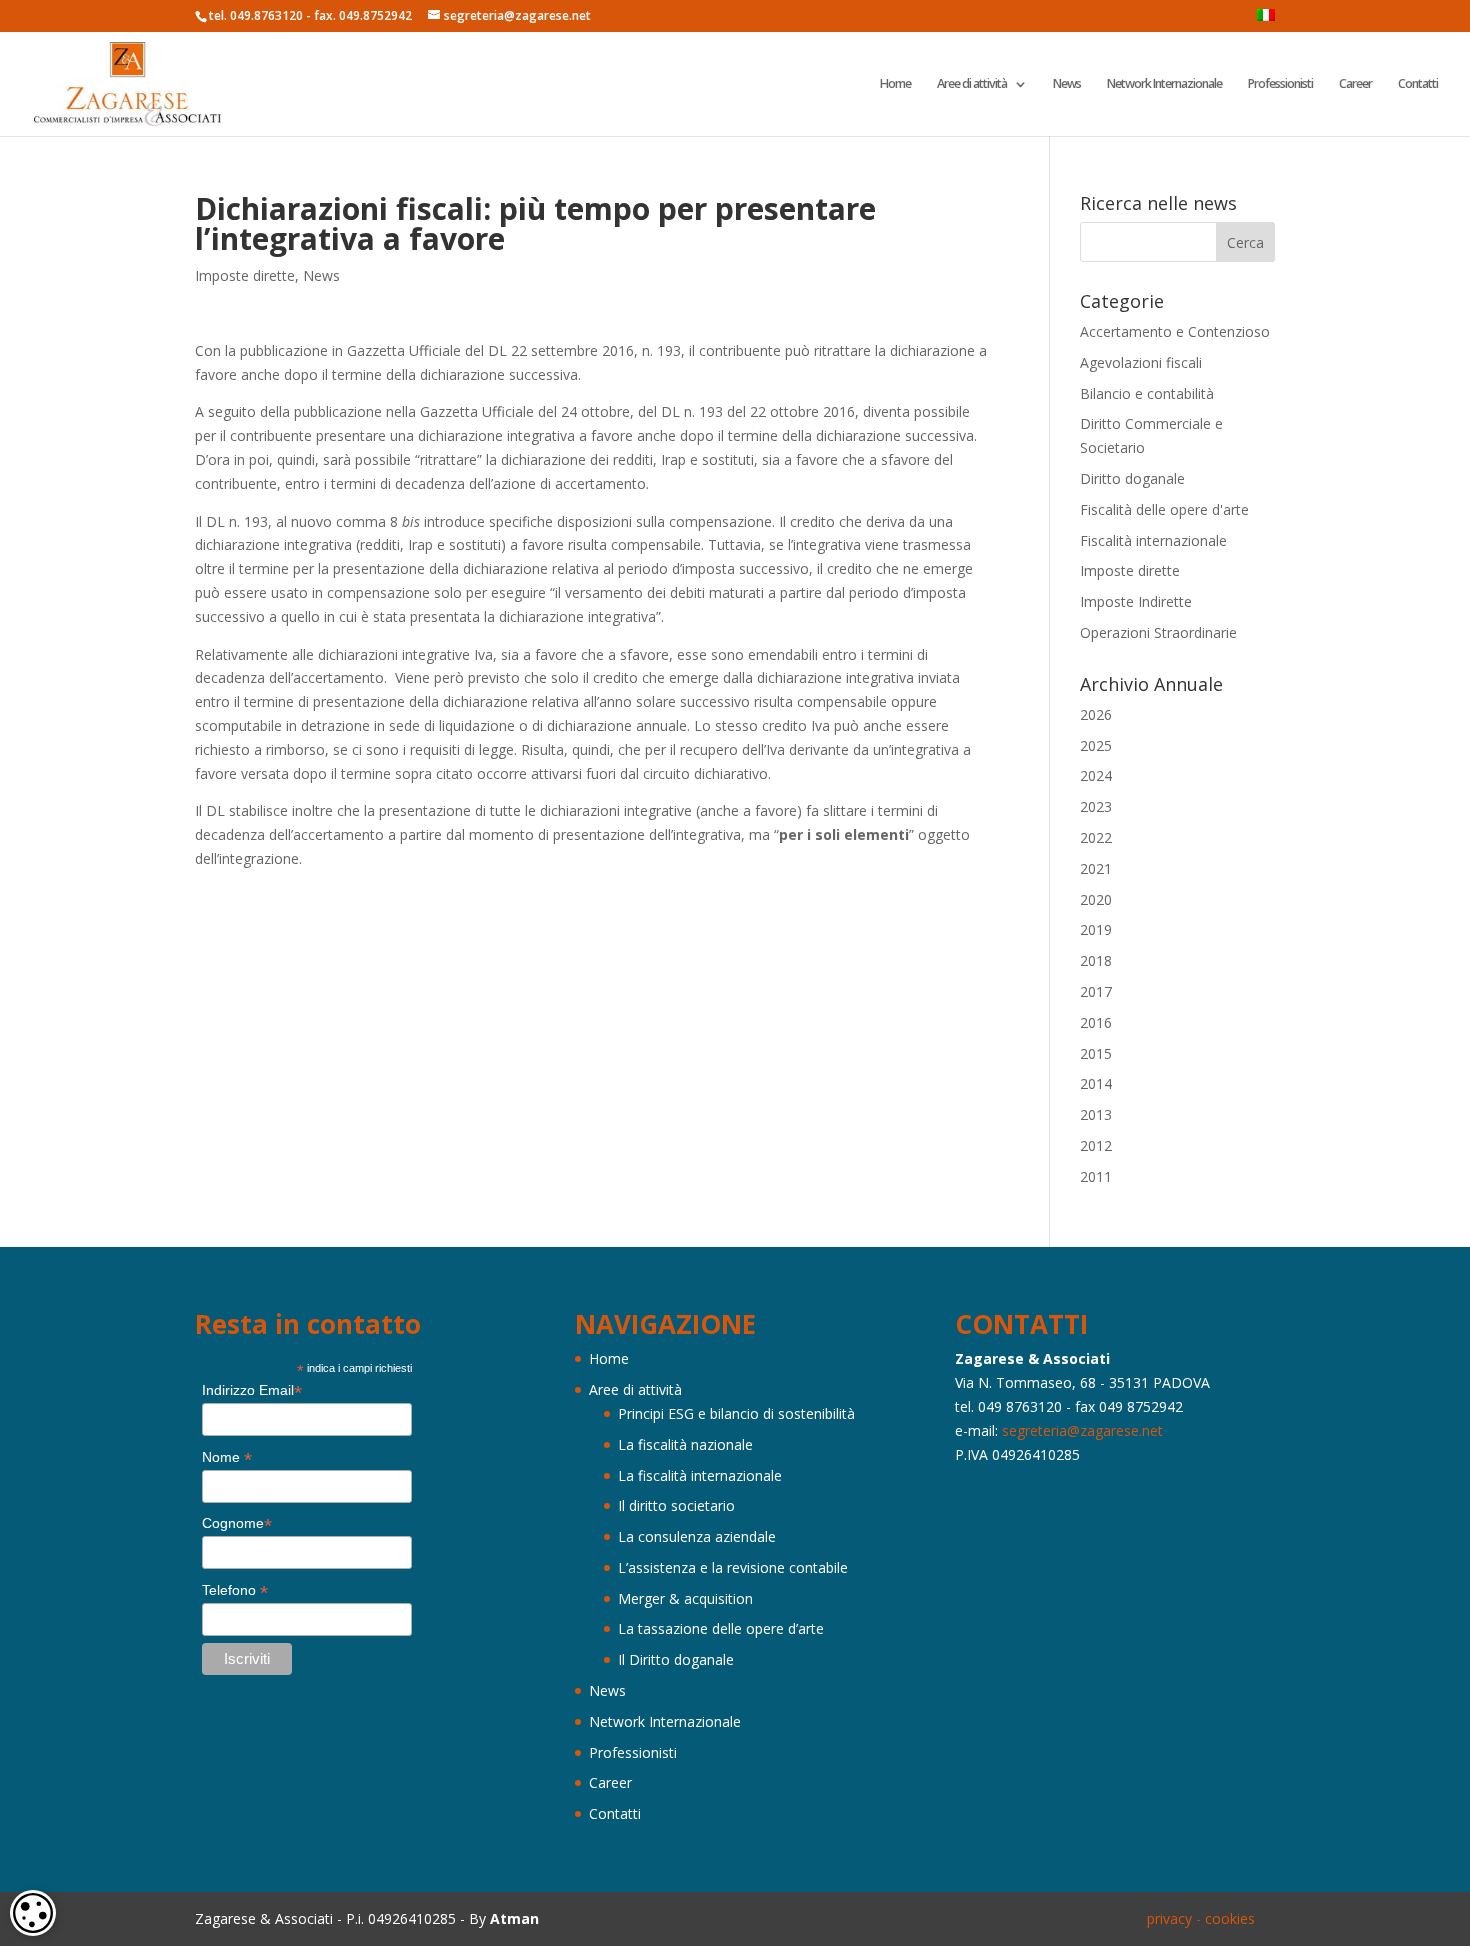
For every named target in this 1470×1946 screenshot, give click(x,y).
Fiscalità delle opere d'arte (1164, 509)
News (1067, 84)
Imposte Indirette (1136, 601)
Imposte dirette (245, 275)
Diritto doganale (1132, 478)
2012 (1096, 1145)
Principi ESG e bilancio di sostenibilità (736, 1413)
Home (895, 84)
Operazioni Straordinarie (1158, 632)
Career (1355, 84)
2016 (1096, 1022)
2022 (1096, 837)
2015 (1096, 1053)
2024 (1096, 775)
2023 (1096, 806)
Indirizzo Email (252, 1390)
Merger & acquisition (685, 1598)
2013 (1096, 1114)
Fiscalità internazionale (1153, 540)
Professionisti (1280, 84)
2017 (1096, 991)
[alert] (33, 1913)
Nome (227, 1457)
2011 (1096, 1176)
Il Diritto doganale (676, 1659)
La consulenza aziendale (697, 1536)
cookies (1230, 1918)
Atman (514, 1918)
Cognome (237, 1523)
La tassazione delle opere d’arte (721, 1628)
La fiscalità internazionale (700, 1475)
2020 (1096, 899)
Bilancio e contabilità (1147, 393)
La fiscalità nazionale (685, 1444)
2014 (1096, 1083)
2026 (1096, 714)
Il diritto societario (676, 1505)
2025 (1096, 745)
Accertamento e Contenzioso (1175, 331)
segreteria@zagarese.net (1082, 1430)
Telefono (235, 1590)
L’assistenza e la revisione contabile (733, 1567)
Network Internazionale (1164, 84)
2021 (1096, 868)
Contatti (1418, 84)
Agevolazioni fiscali (1141, 362)
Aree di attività (972, 84)
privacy (1169, 1918)
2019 (1096, 929)
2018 (1096, 960)
